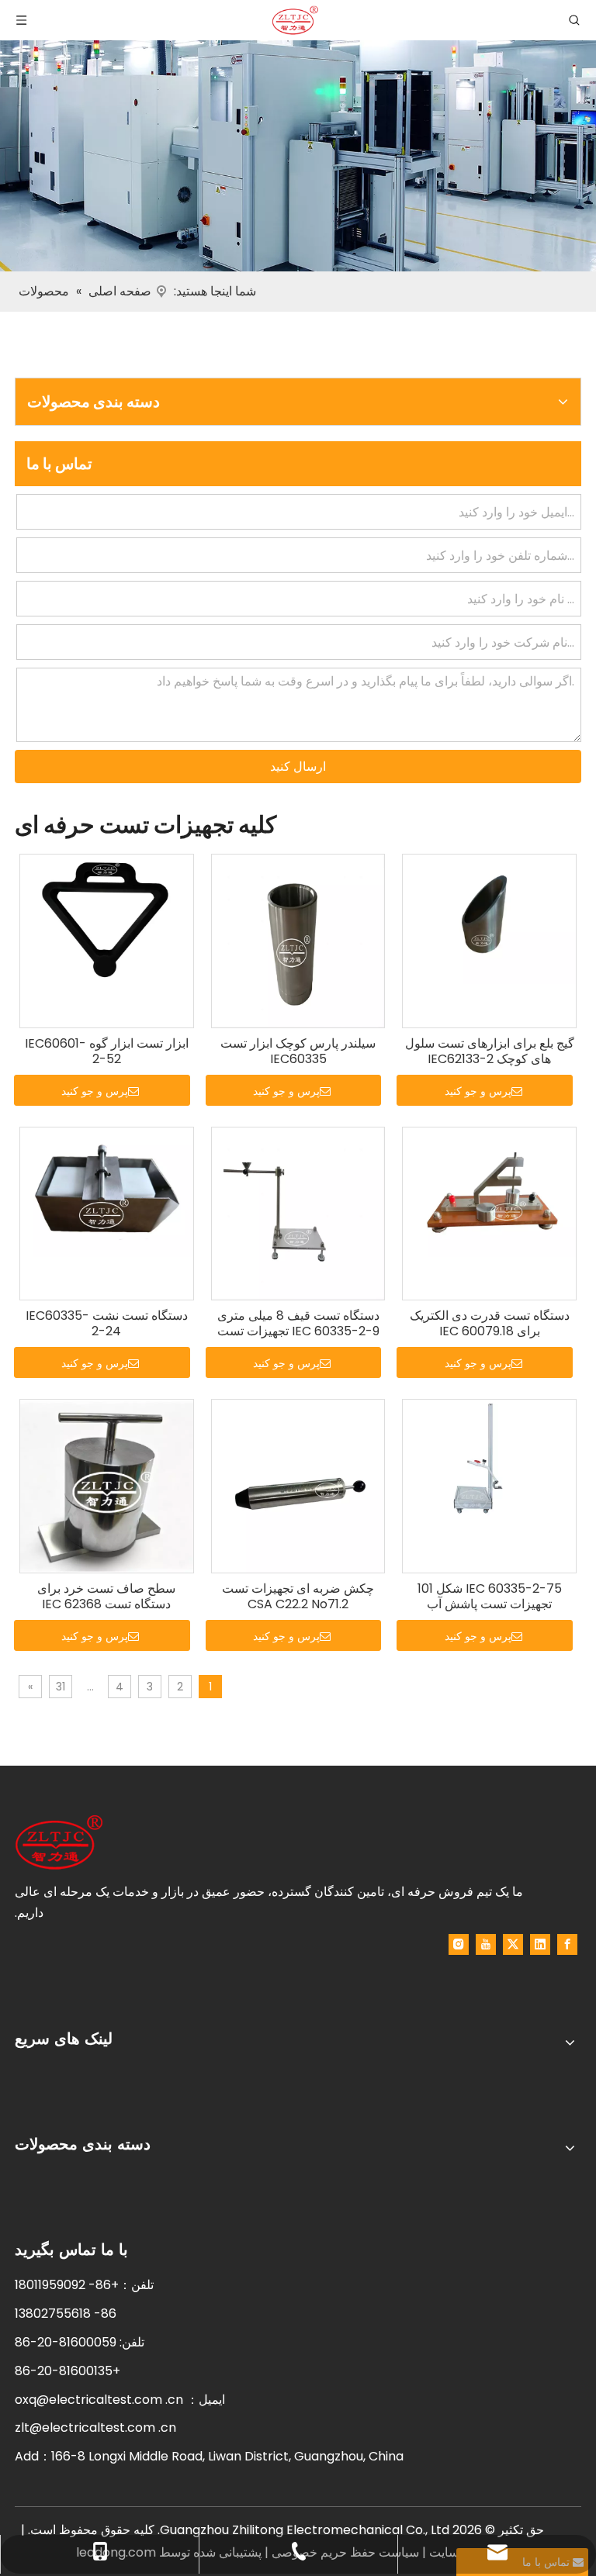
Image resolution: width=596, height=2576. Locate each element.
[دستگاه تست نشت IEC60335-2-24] (107, 1191)
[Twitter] (513, 1944)
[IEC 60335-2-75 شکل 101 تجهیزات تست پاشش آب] (489, 1464)
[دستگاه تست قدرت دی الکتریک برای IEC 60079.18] (489, 1191)
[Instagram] (459, 1944)
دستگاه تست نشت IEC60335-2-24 (107, 1324)
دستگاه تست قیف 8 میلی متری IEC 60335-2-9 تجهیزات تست (298, 1324)
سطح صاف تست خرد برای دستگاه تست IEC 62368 (106, 1597)
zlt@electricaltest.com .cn (95, 2428)
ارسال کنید (298, 767)
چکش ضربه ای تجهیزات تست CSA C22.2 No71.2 (298, 1597)
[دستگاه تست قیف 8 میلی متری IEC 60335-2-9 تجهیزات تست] (298, 1212)
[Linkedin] (540, 1944)
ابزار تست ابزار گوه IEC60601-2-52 (107, 1051)
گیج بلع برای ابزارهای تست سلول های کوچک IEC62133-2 (490, 1051)
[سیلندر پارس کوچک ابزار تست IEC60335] (298, 940)
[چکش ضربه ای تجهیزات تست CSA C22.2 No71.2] (298, 1485)
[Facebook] (567, 1944)
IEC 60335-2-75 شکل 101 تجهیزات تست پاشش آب (490, 1597)
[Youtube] (486, 1944)
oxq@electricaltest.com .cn (99, 2400)
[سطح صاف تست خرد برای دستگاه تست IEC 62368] (107, 1485)
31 (61, 1687)
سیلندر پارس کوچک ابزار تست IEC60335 (298, 1051)
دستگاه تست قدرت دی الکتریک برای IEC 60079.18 (490, 1324)
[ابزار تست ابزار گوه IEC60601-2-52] (107, 919)
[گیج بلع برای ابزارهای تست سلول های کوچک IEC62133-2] (489, 919)
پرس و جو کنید (478, 1091)
